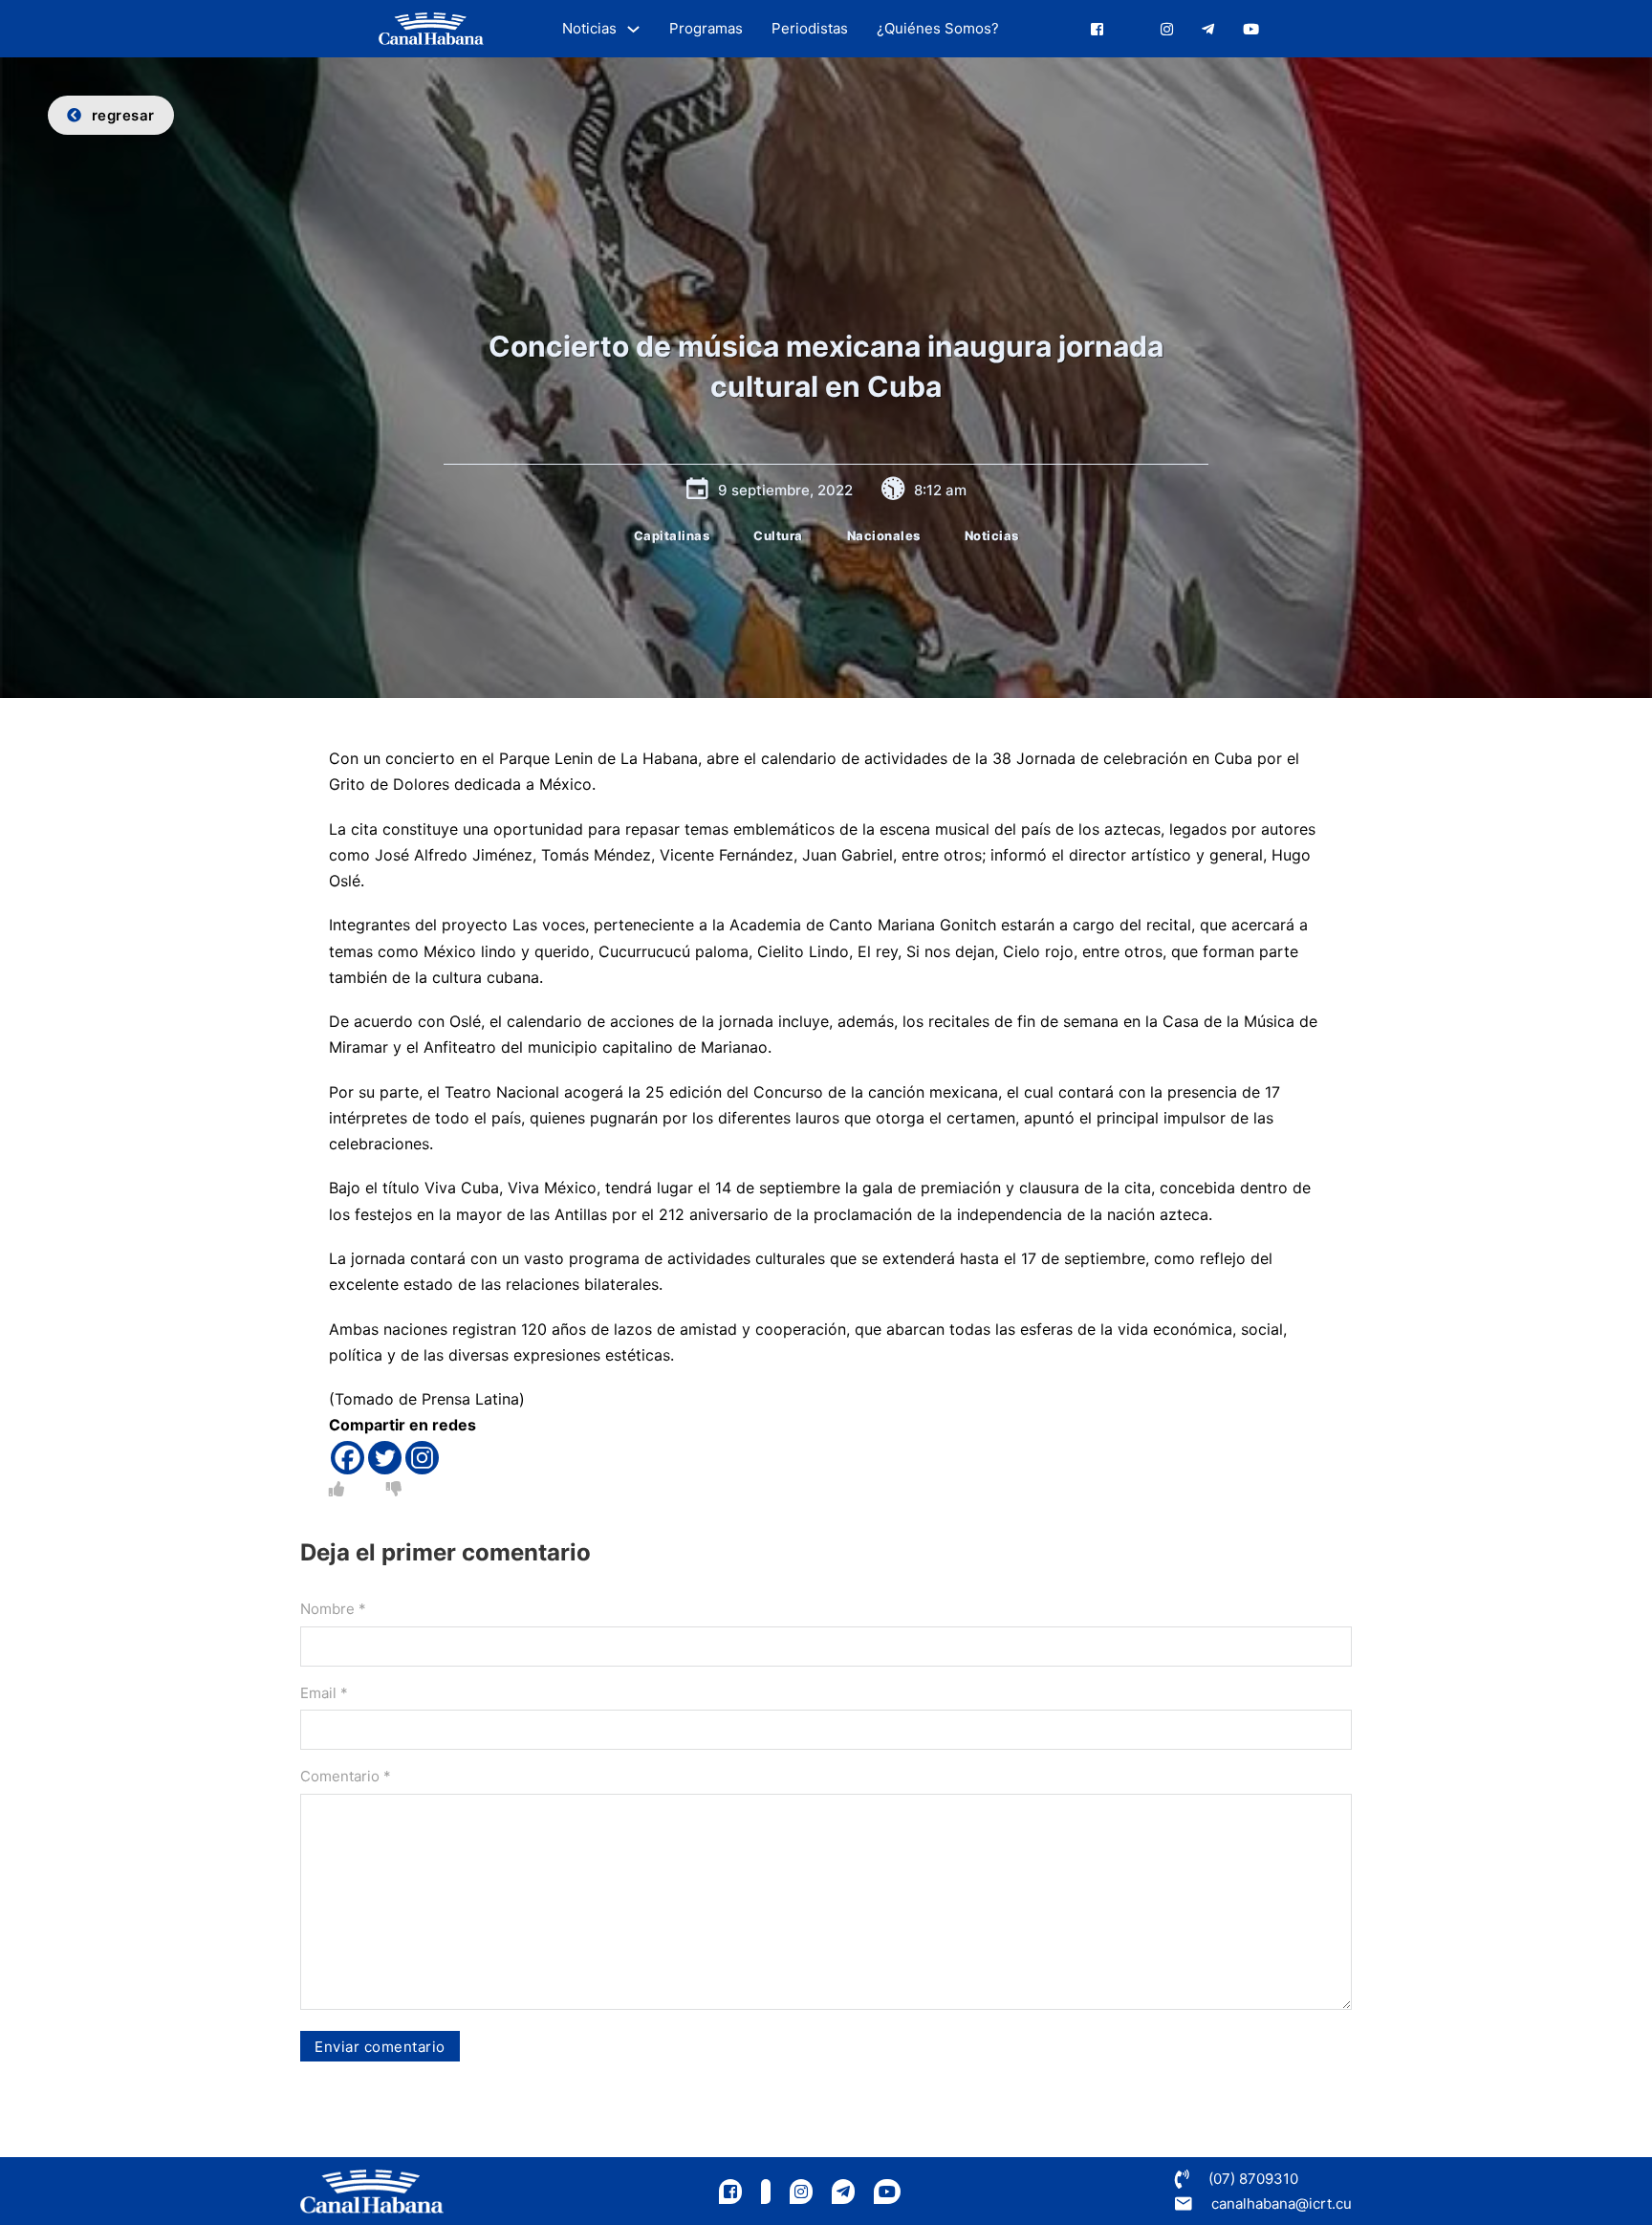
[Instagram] (422, 1458)
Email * (324, 1693)
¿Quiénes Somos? (938, 28)
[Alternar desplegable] (633, 29)
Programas (706, 28)
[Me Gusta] (337, 1489)
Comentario (346, 1776)
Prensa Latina (470, 1399)
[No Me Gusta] (394, 1489)
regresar (123, 115)
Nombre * (333, 1609)
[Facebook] (348, 1458)
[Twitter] (385, 1458)
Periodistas (810, 28)
